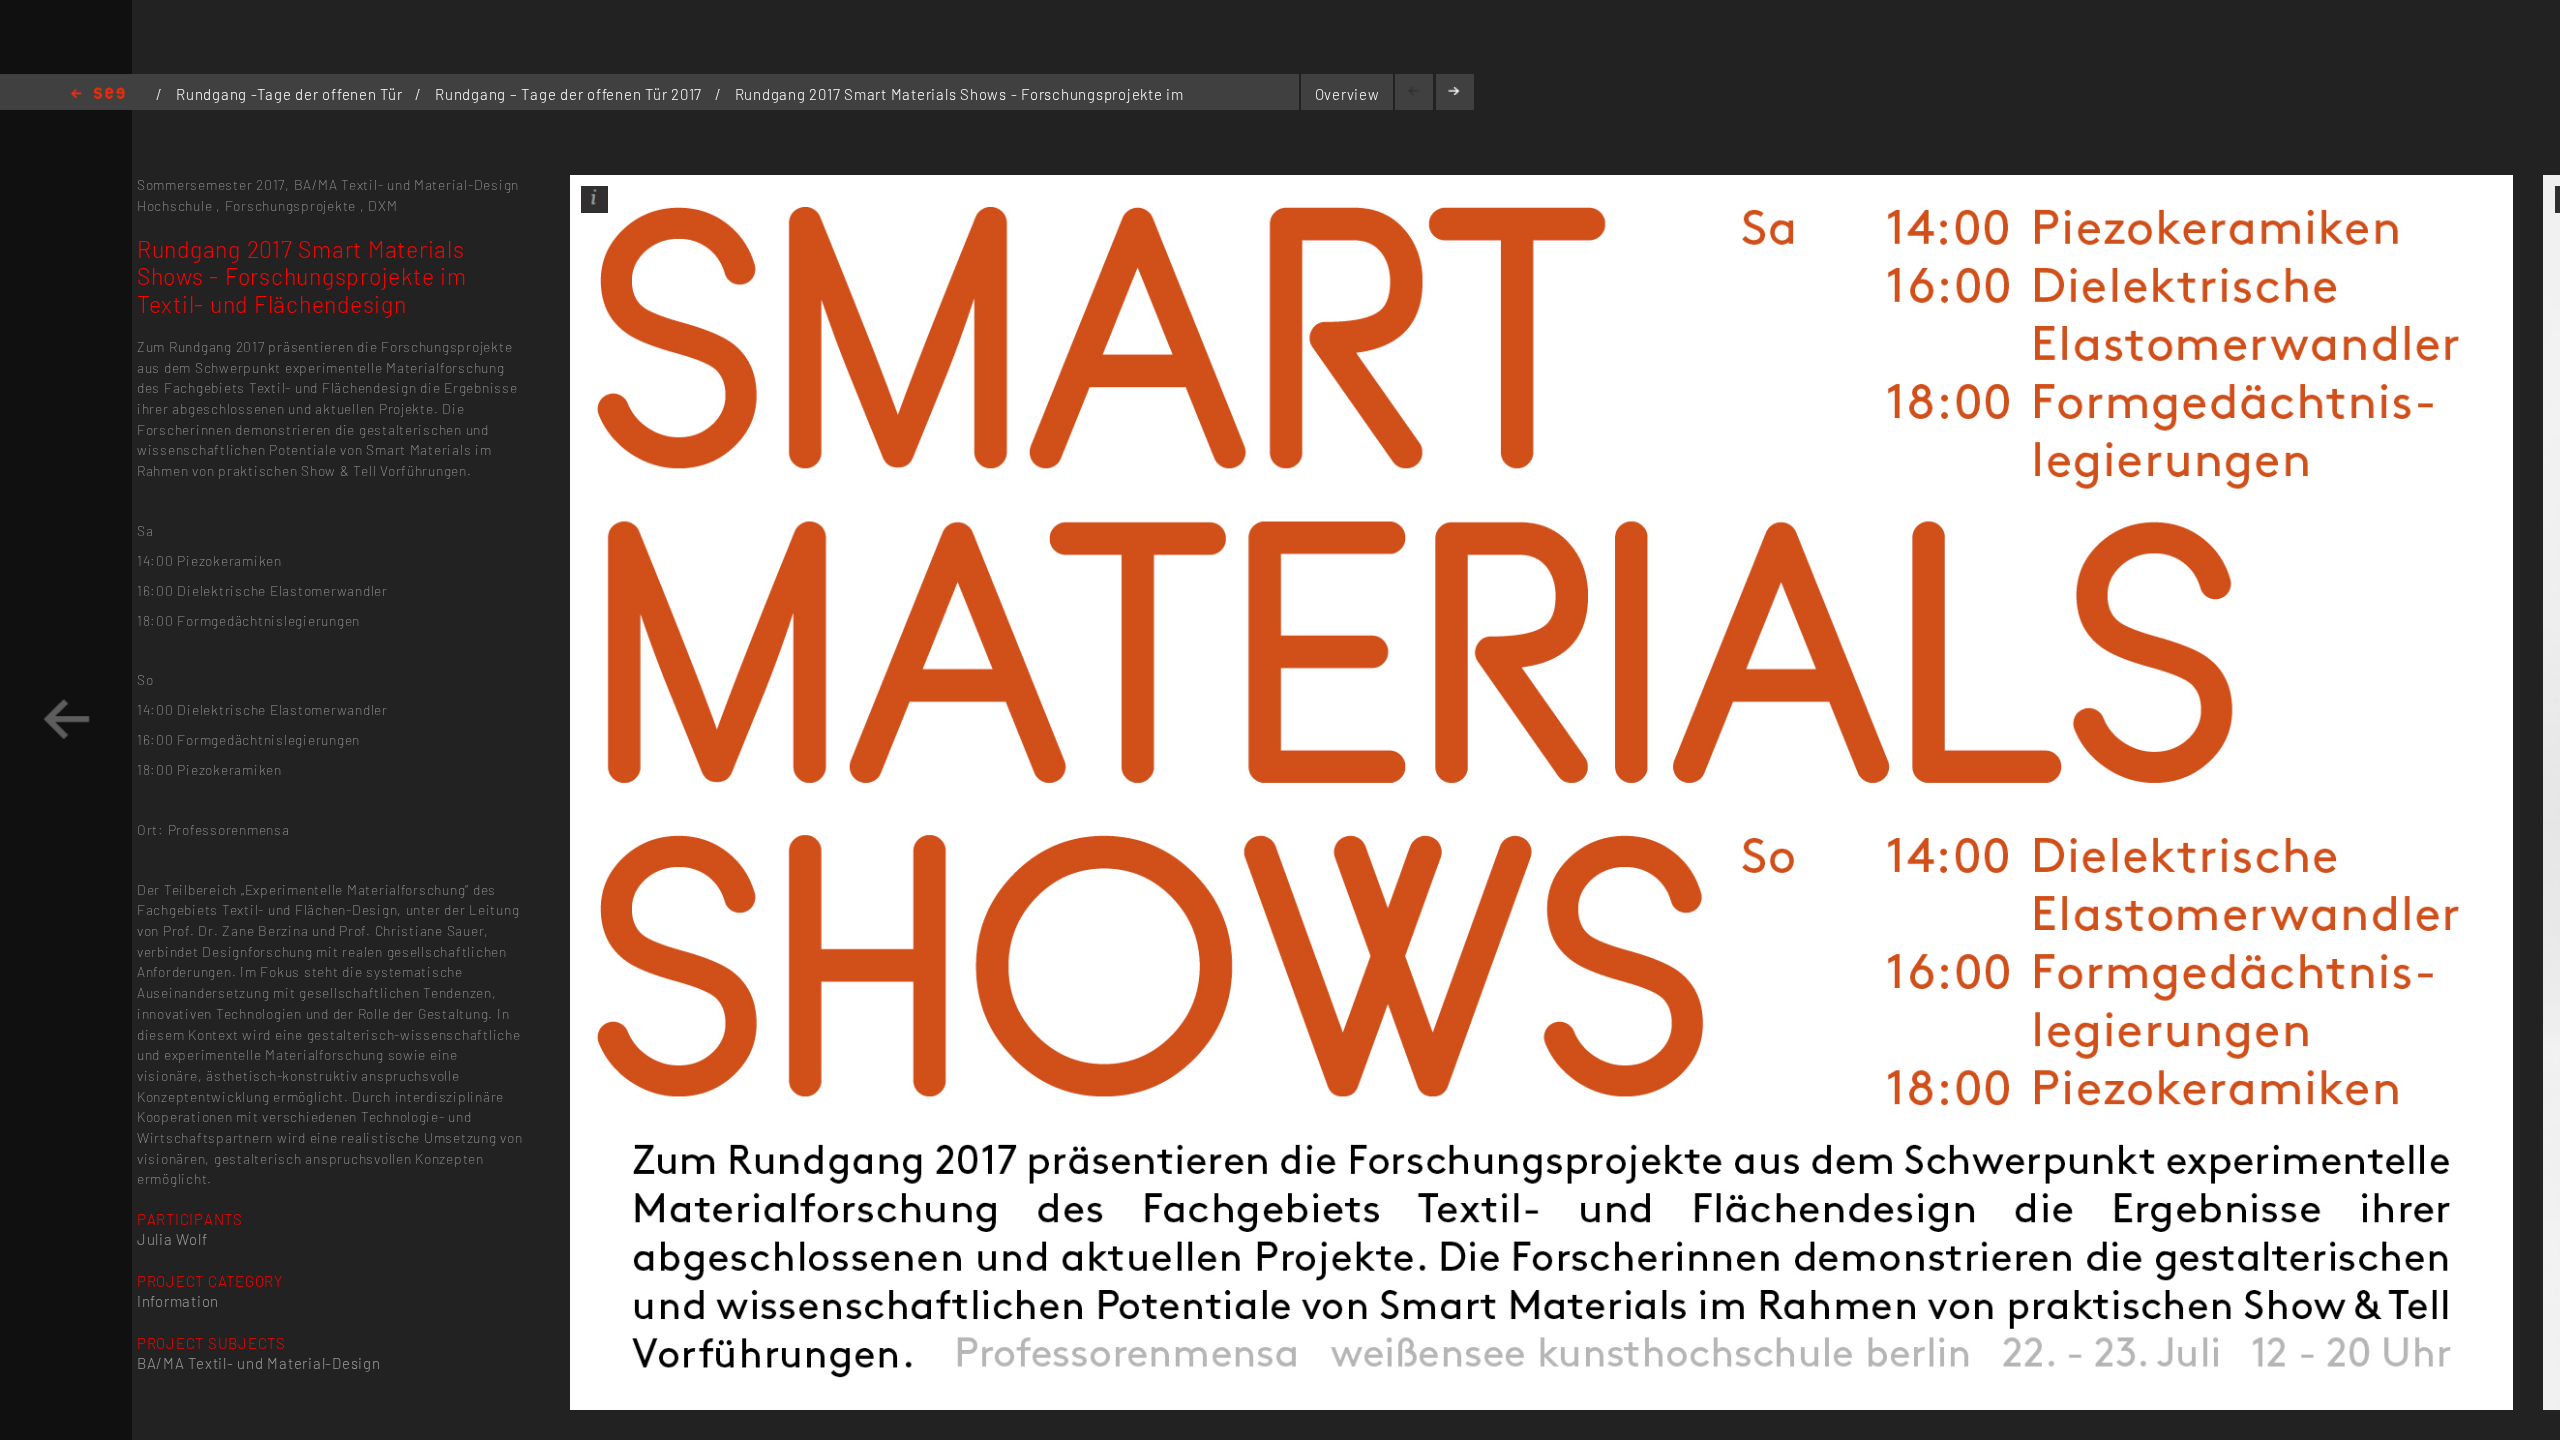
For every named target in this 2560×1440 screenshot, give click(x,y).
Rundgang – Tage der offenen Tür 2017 (570, 94)
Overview (1347, 94)
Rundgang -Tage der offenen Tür (291, 94)
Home (98, 94)
